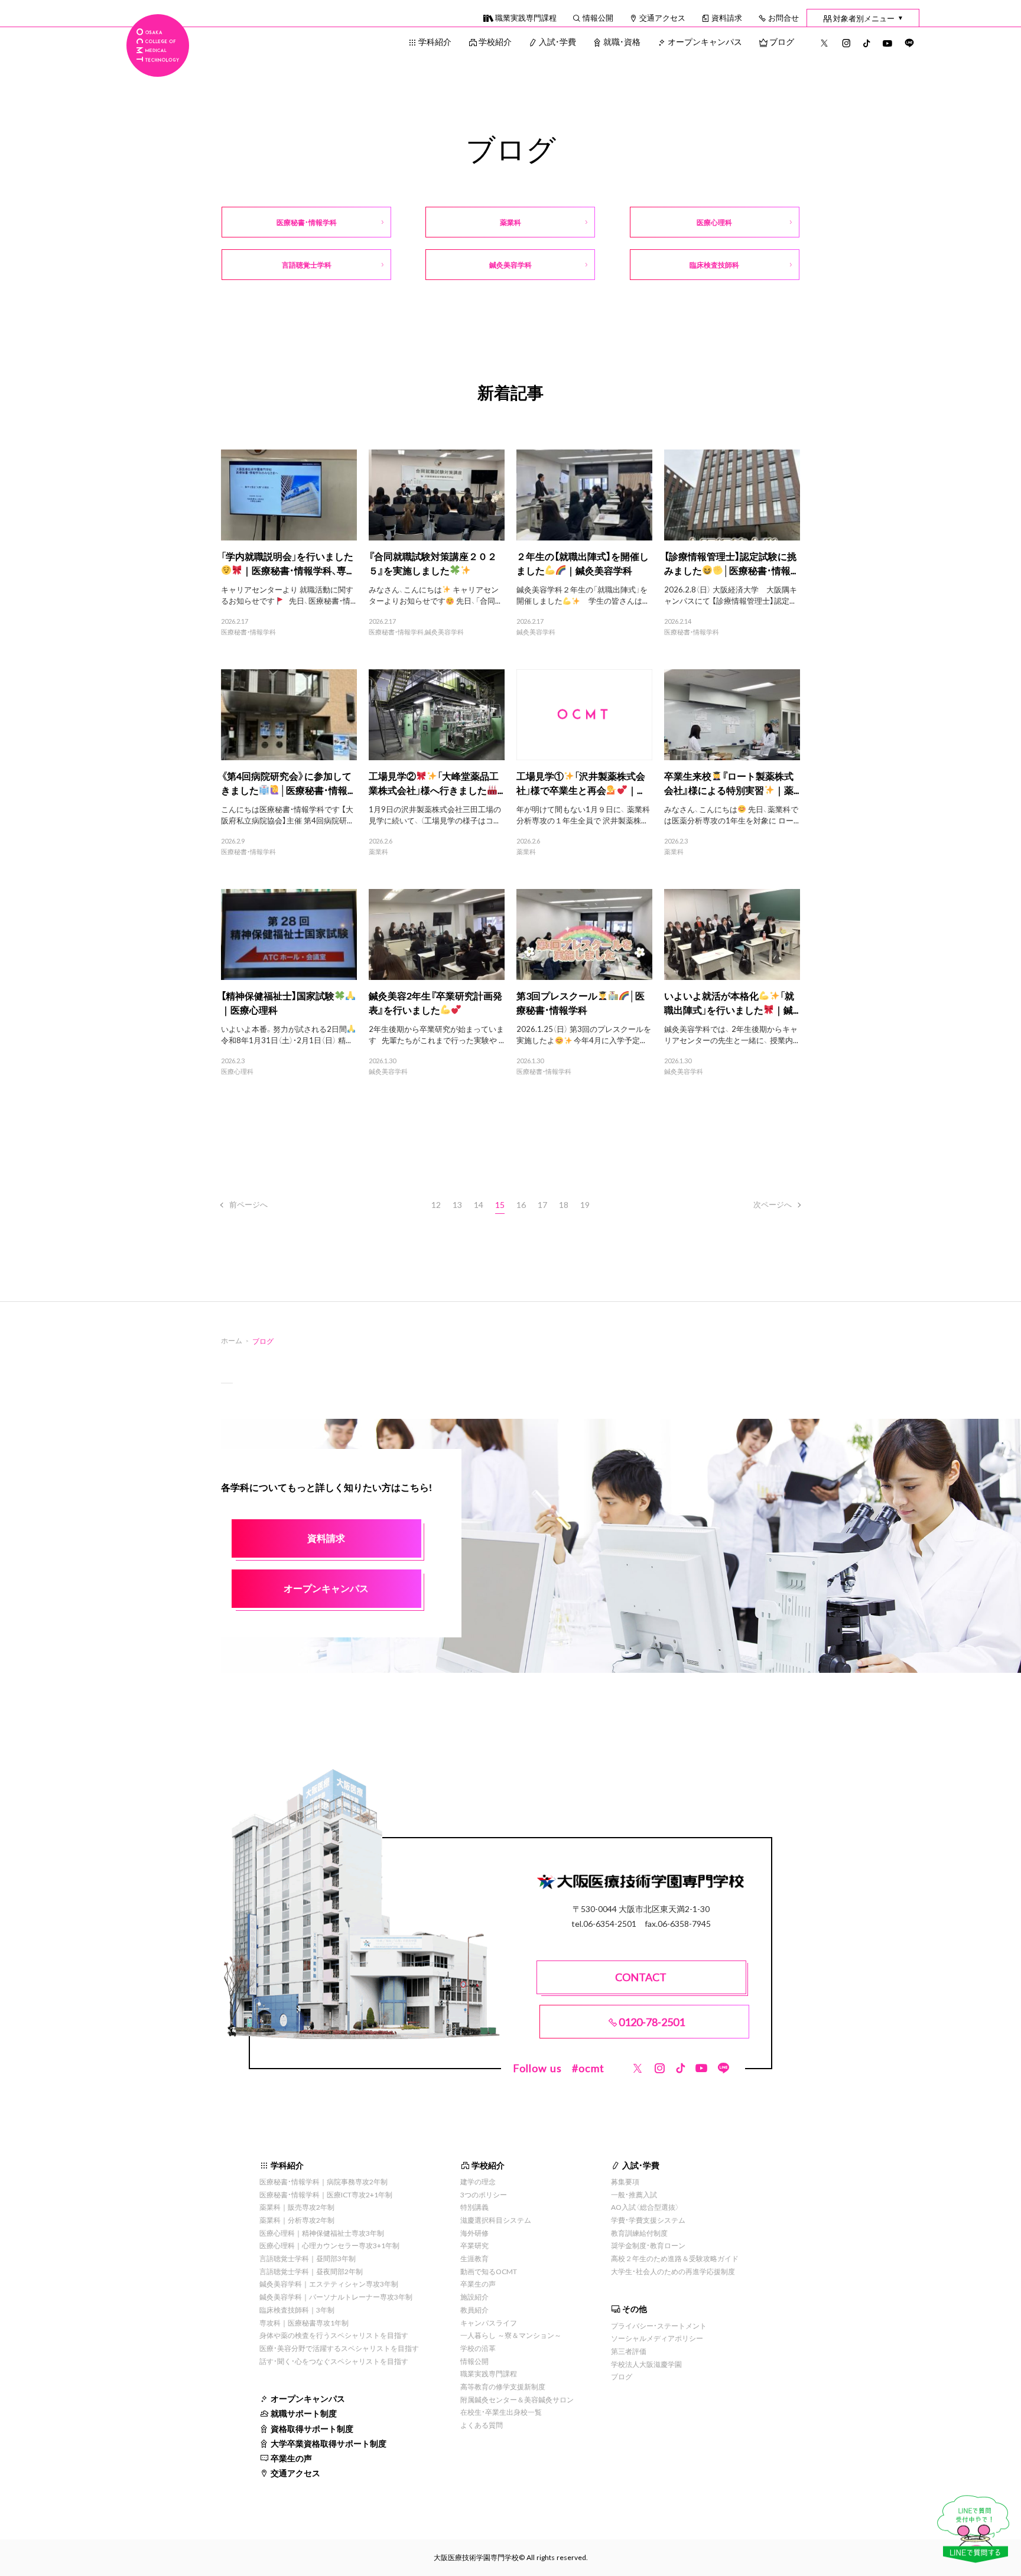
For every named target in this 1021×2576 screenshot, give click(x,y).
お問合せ (783, 17)
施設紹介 (474, 2297)
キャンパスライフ (489, 2323)
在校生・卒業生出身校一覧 (501, 2412)
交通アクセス (662, 17)
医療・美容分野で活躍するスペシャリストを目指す (339, 2348)
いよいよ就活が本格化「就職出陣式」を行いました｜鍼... (731, 1002)
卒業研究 (474, 2245)
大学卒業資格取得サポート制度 (329, 2443)
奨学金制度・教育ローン (648, 2245)
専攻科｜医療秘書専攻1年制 (304, 2323)
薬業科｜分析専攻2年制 (297, 2220)
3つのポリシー (484, 2194)
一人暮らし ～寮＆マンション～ (511, 2335)
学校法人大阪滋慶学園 (646, 2364)
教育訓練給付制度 (639, 2233)
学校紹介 (495, 41)
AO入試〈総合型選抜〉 (645, 2207)
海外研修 (474, 2233)
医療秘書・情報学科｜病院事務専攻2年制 (323, 2181)
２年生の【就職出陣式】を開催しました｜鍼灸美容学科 (583, 563)
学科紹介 (435, 41)
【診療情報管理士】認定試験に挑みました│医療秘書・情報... (730, 563)
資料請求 (727, 17)
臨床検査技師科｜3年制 (297, 2310)
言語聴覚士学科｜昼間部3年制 (308, 2258)
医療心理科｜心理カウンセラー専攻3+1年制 (329, 2245)
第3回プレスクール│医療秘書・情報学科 (581, 1002)
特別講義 (474, 2207)
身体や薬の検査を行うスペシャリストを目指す (334, 2335)
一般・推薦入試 (634, 2194)
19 (585, 1204)
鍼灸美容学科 (444, 632)
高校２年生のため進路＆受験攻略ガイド (675, 2258)
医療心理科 (237, 1072)
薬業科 (378, 852)
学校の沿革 (478, 2348)
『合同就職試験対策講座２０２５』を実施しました (433, 563)
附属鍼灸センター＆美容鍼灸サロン (517, 2399)
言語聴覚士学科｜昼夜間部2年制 (311, 2271)
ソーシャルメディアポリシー (657, 2338)
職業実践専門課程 (526, 17)
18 (564, 1204)
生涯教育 (474, 2258)
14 (479, 1204)
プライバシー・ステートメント (659, 2326)
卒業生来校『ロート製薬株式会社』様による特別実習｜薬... (731, 783)
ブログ (782, 41)
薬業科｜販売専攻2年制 (297, 2207)
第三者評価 (629, 2351)
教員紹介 (474, 2310)
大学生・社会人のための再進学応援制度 (673, 2271)
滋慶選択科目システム (496, 2220)
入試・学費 (557, 41)
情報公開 (598, 17)
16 (521, 1204)
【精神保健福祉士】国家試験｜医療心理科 (278, 1002)
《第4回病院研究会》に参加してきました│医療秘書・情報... (287, 783)
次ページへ (773, 1204)
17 (542, 1204)
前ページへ (248, 1204)
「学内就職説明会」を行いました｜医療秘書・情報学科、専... (287, 563)
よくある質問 (482, 2425)
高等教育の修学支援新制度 (503, 2386)
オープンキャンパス (705, 41)
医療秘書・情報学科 (248, 632)
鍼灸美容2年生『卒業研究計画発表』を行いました (435, 1002)
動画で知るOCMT (489, 2271)
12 (436, 1204)
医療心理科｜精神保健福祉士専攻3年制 (322, 2233)
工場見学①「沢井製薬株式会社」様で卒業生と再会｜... (581, 783)
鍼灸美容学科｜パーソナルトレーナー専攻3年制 (336, 2297)
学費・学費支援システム (648, 2220)
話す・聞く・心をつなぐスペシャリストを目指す (334, 2361)
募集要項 (625, 2181)
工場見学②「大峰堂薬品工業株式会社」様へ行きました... (436, 783)
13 (457, 1204)
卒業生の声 (291, 2458)
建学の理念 (478, 2181)
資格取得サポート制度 (312, 2428)
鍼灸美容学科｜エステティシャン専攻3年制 (329, 2284)
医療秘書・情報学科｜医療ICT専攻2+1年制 (326, 2194)
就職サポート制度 (304, 2413)
